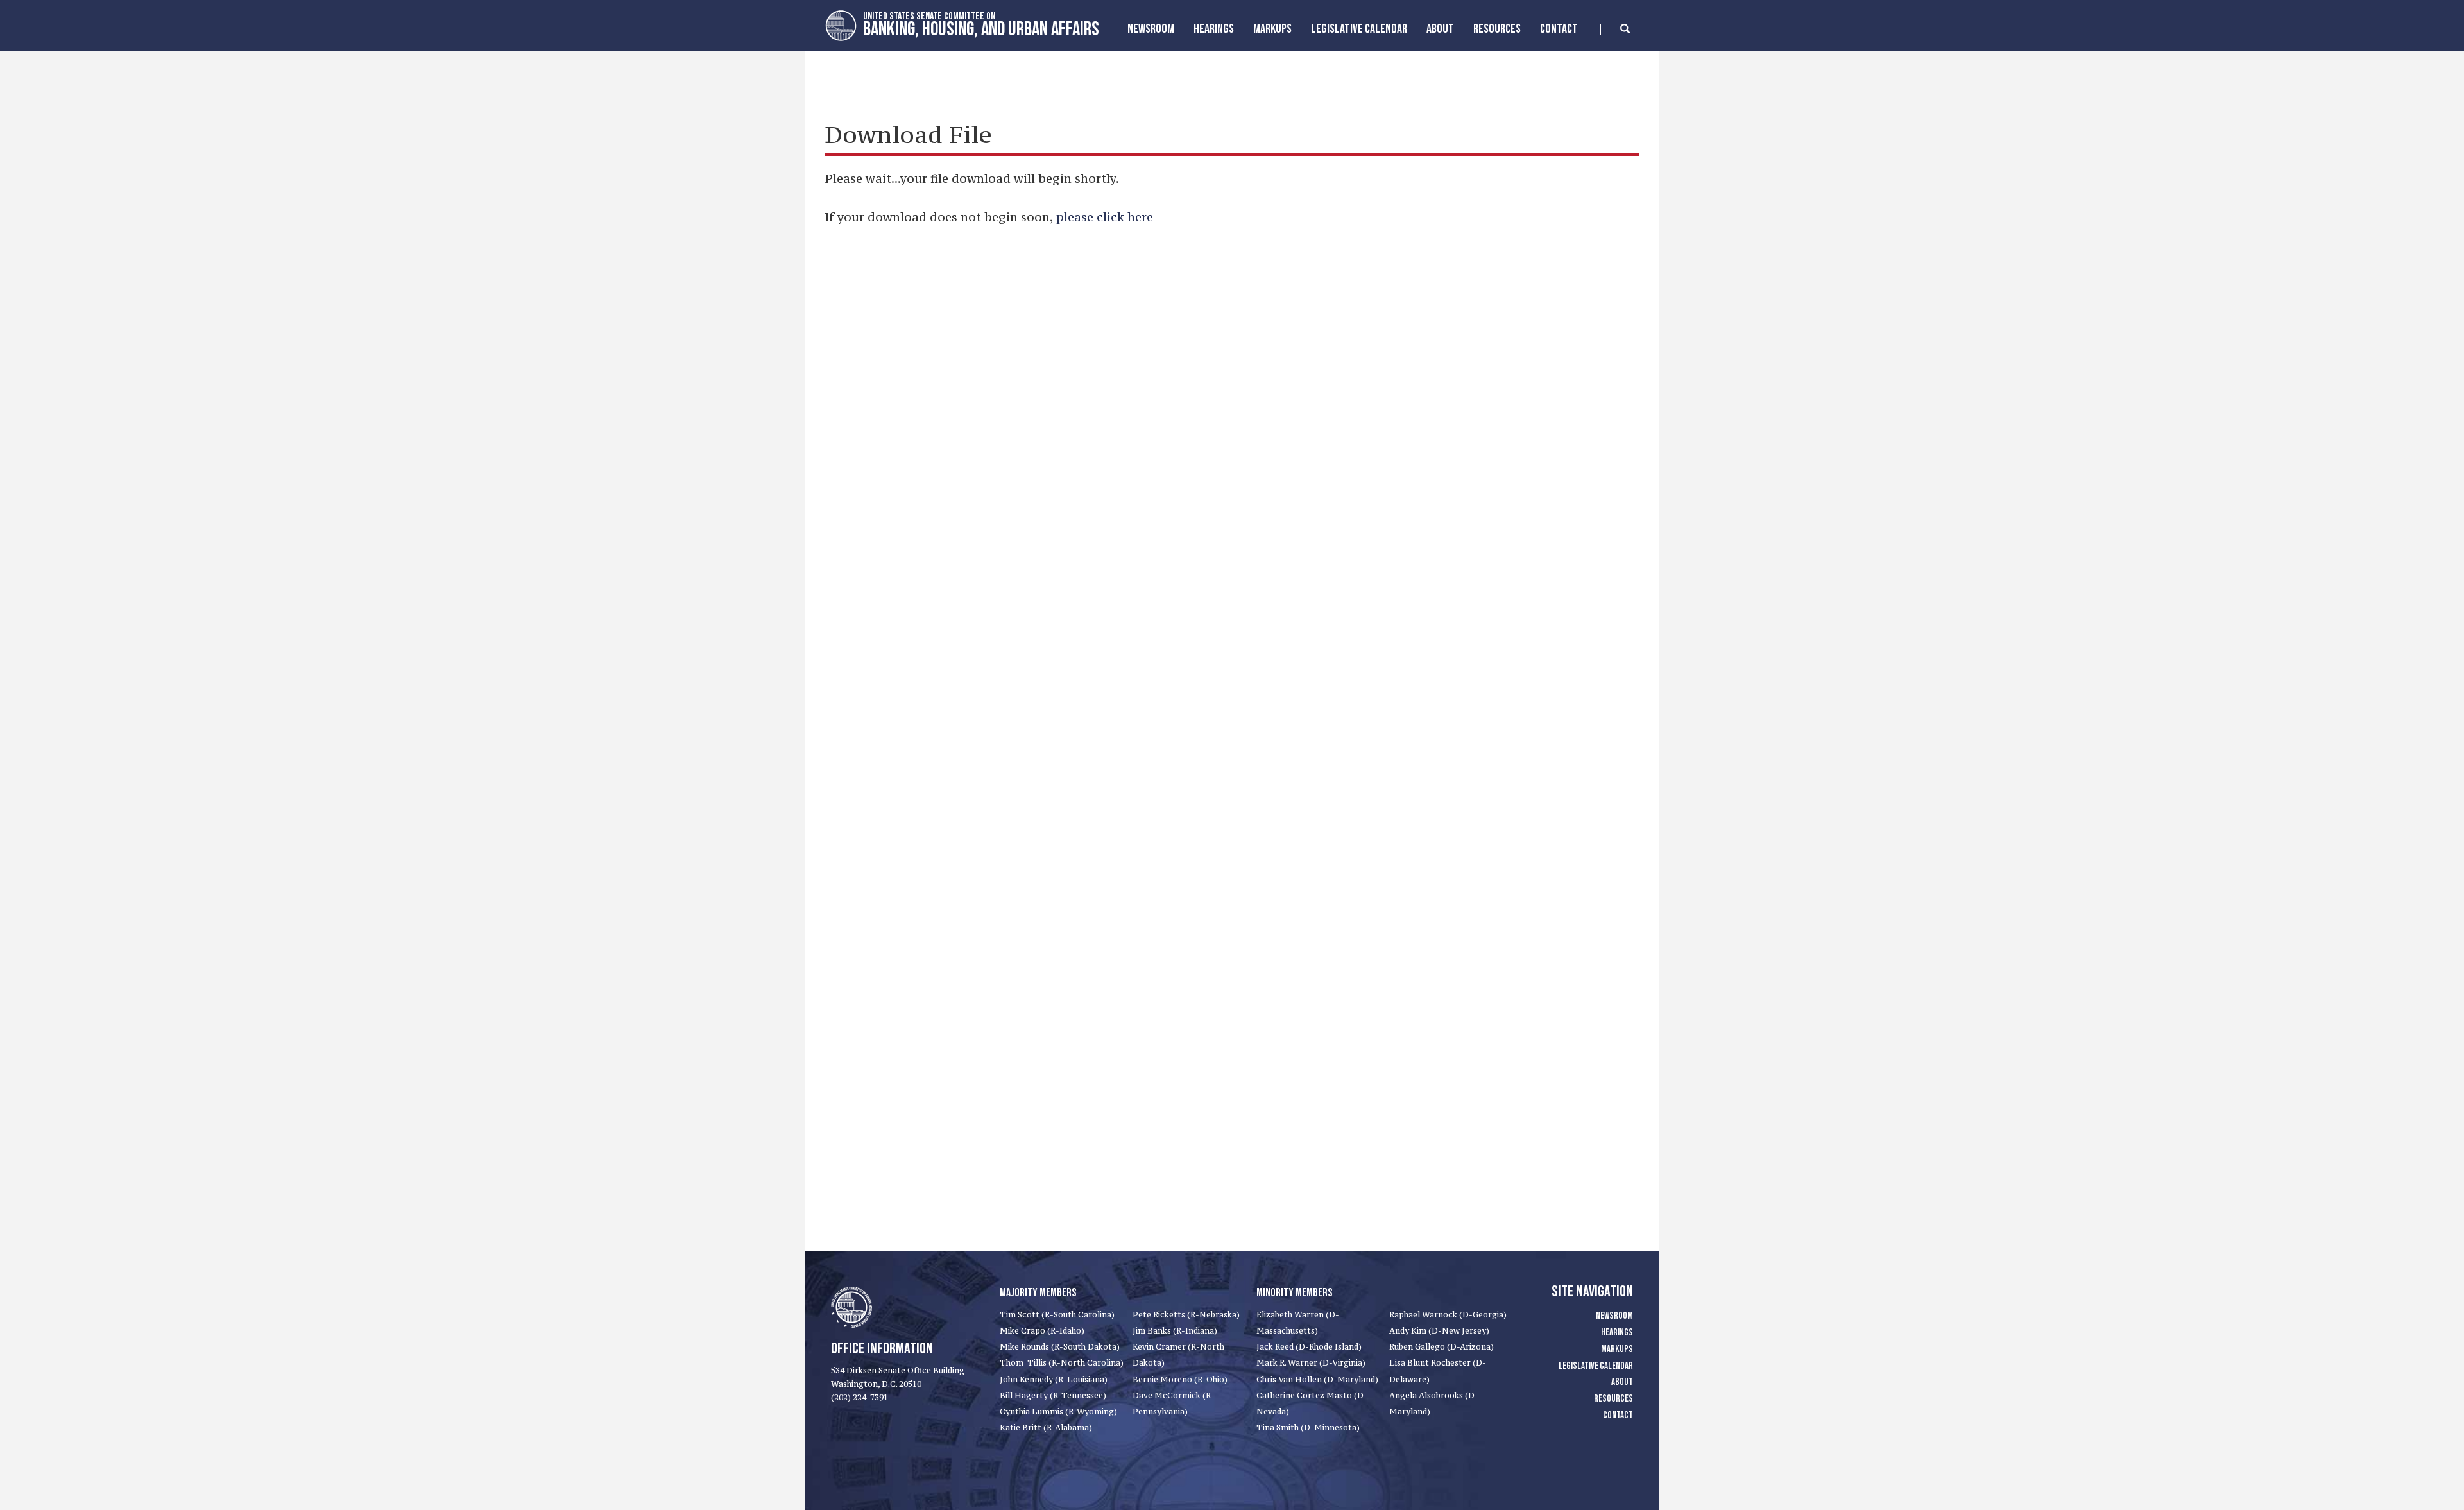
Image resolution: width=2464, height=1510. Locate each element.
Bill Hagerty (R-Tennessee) (1053, 1395)
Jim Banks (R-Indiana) (1175, 1331)
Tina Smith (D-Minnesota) (1308, 1428)
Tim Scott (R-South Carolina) (1057, 1315)
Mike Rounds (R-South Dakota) (1060, 1347)
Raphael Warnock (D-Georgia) (1448, 1315)
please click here (1105, 217)
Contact (1559, 29)
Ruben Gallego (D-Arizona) (1442, 1347)
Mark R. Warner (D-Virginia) (1311, 1363)
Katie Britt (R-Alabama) (1046, 1428)
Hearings (1214, 29)
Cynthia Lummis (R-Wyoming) (1058, 1411)
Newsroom (1151, 29)
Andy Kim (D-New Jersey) (1439, 1331)
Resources (1497, 29)
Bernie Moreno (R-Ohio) (1180, 1379)
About (1440, 29)
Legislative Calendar (1359, 29)
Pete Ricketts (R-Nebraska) (1186, 1315)
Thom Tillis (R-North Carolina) (1062, 1363)
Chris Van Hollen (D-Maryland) (1317, 1379)
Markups (1617, 1349)
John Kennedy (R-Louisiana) (1054, 1379)
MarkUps (1272, 29)
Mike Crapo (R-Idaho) (1042, 1331)
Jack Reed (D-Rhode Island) (1309, 1347)
